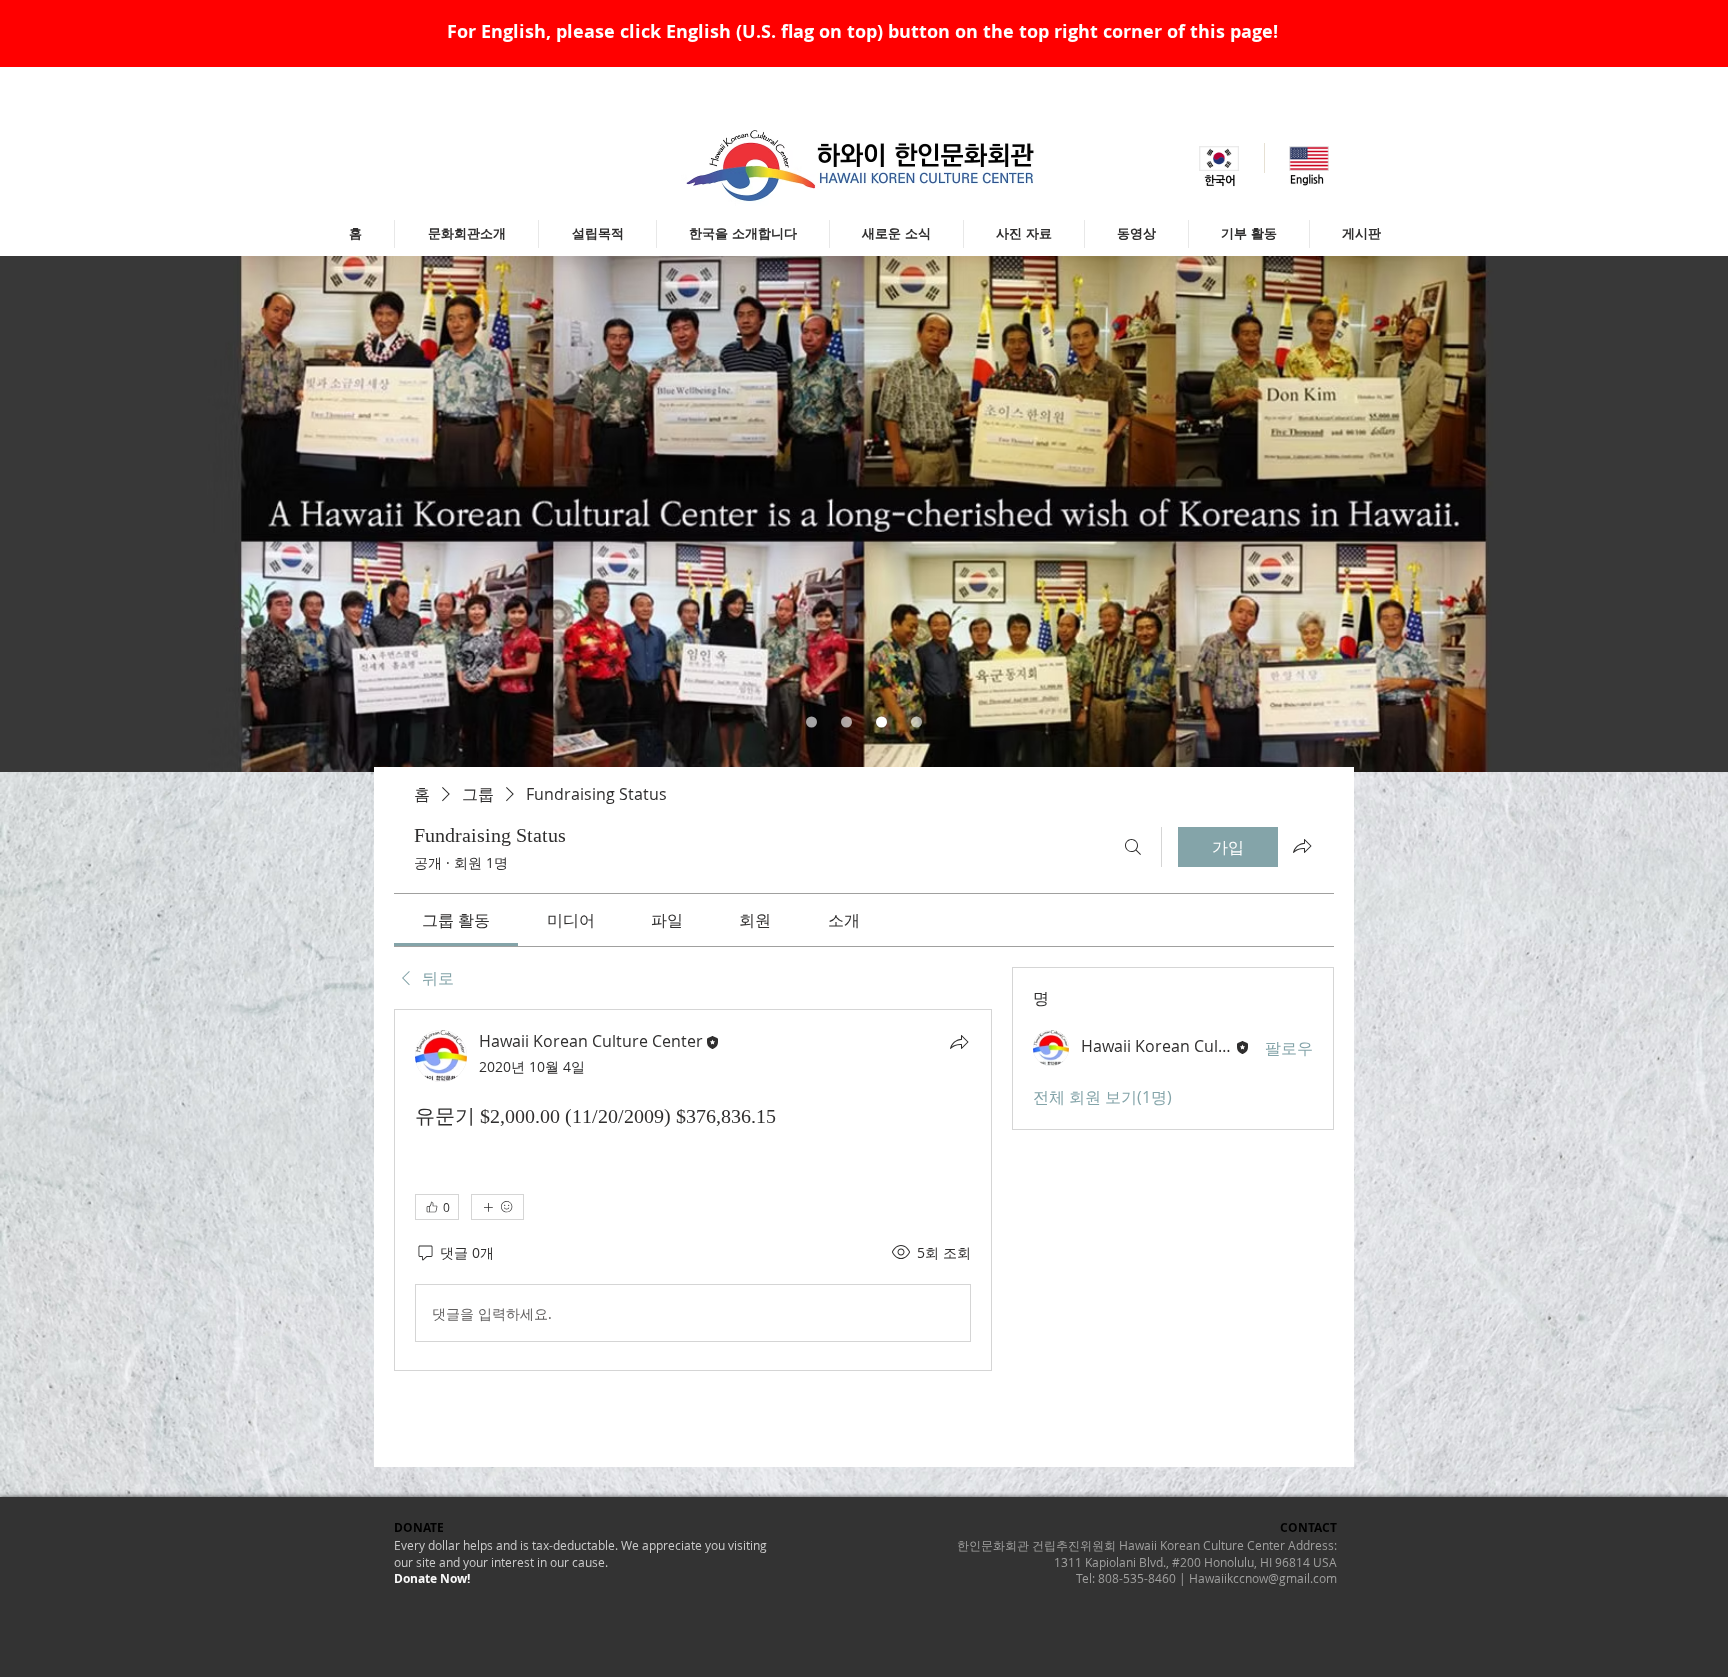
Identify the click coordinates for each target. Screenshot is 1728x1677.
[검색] (1133, 847)
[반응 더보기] (497, 1207)
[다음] (1614, 514)
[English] (1309, 158)
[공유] (959, 1042)
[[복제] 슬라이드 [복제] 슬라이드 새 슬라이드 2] (881, 722)
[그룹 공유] (1302, 846)
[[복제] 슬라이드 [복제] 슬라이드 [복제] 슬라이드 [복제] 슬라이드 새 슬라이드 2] (846, 722)
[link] (456, 920)
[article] (693, 1190)
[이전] (113, 514)
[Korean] (1219, 158)
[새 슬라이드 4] (916, 722)
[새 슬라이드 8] (811, 722)
